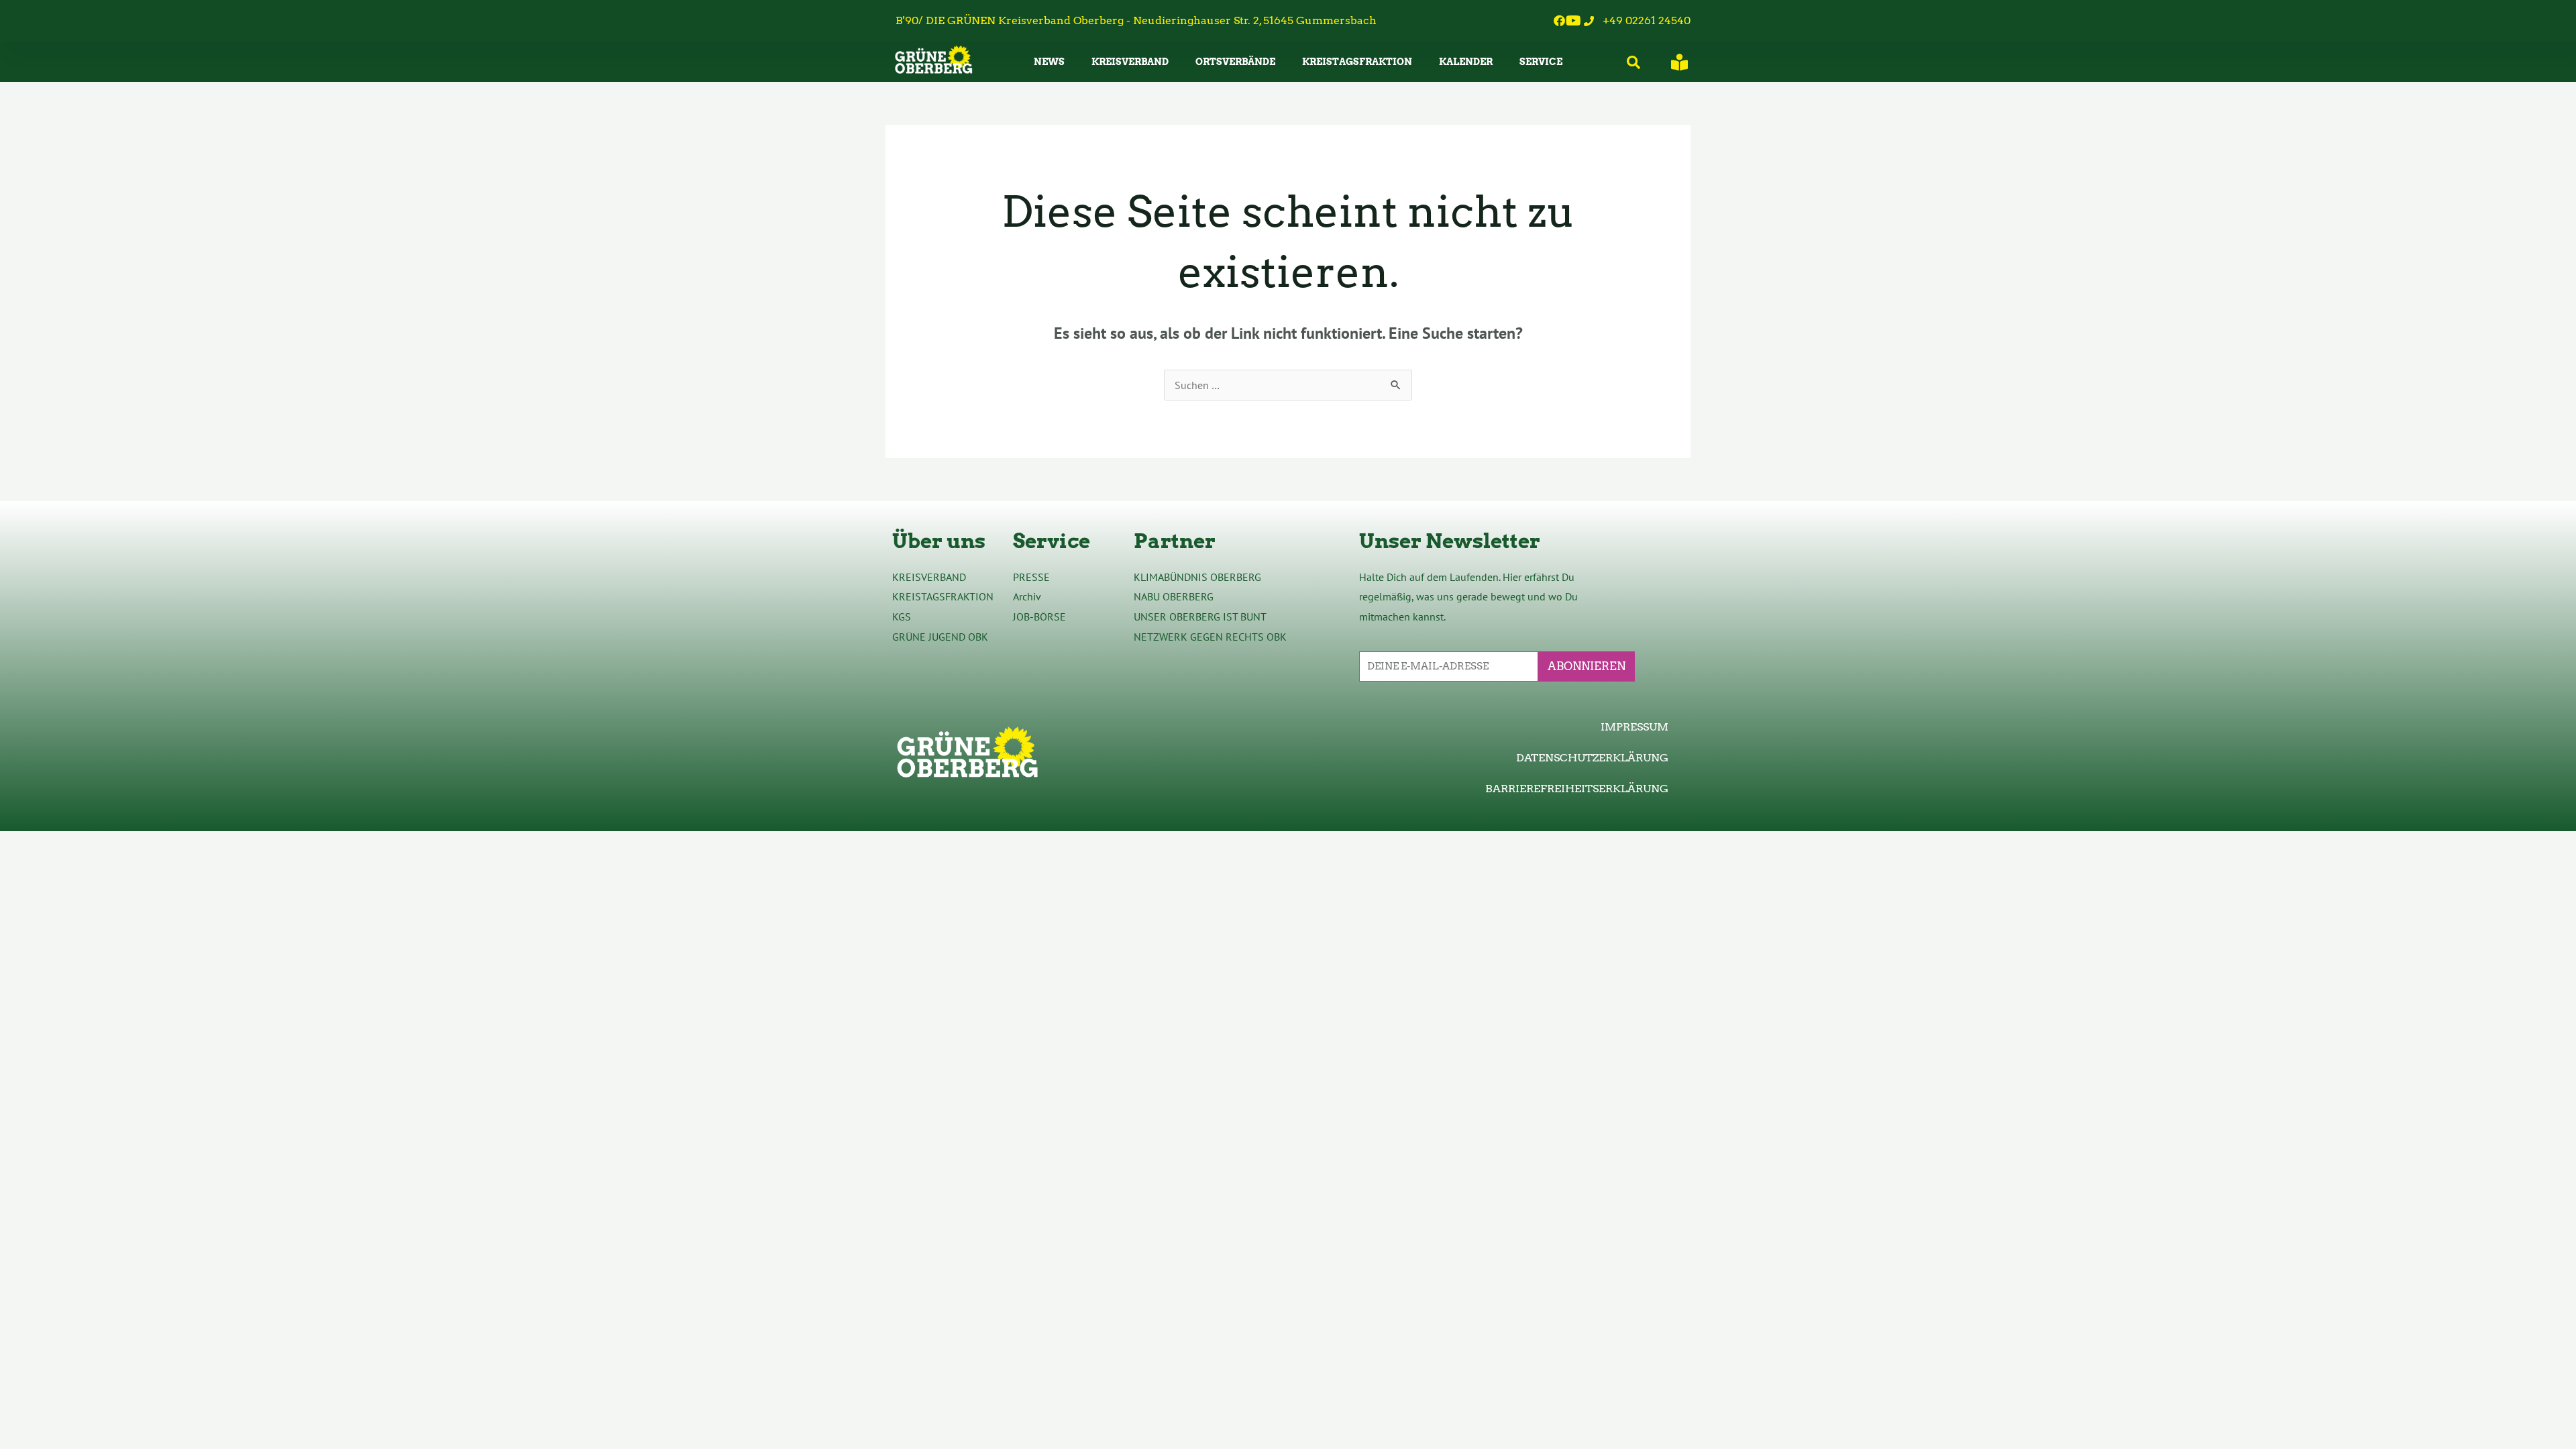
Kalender (1466, 62)
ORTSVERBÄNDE (1235, 62)
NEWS (1049, 62)
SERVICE (1541, 62)
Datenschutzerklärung (1592, 758)
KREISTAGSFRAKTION (1357, 62)
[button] (1634, 63)
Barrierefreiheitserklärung (1577, 789)
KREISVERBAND (1130, 62)
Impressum (1634, 727)
